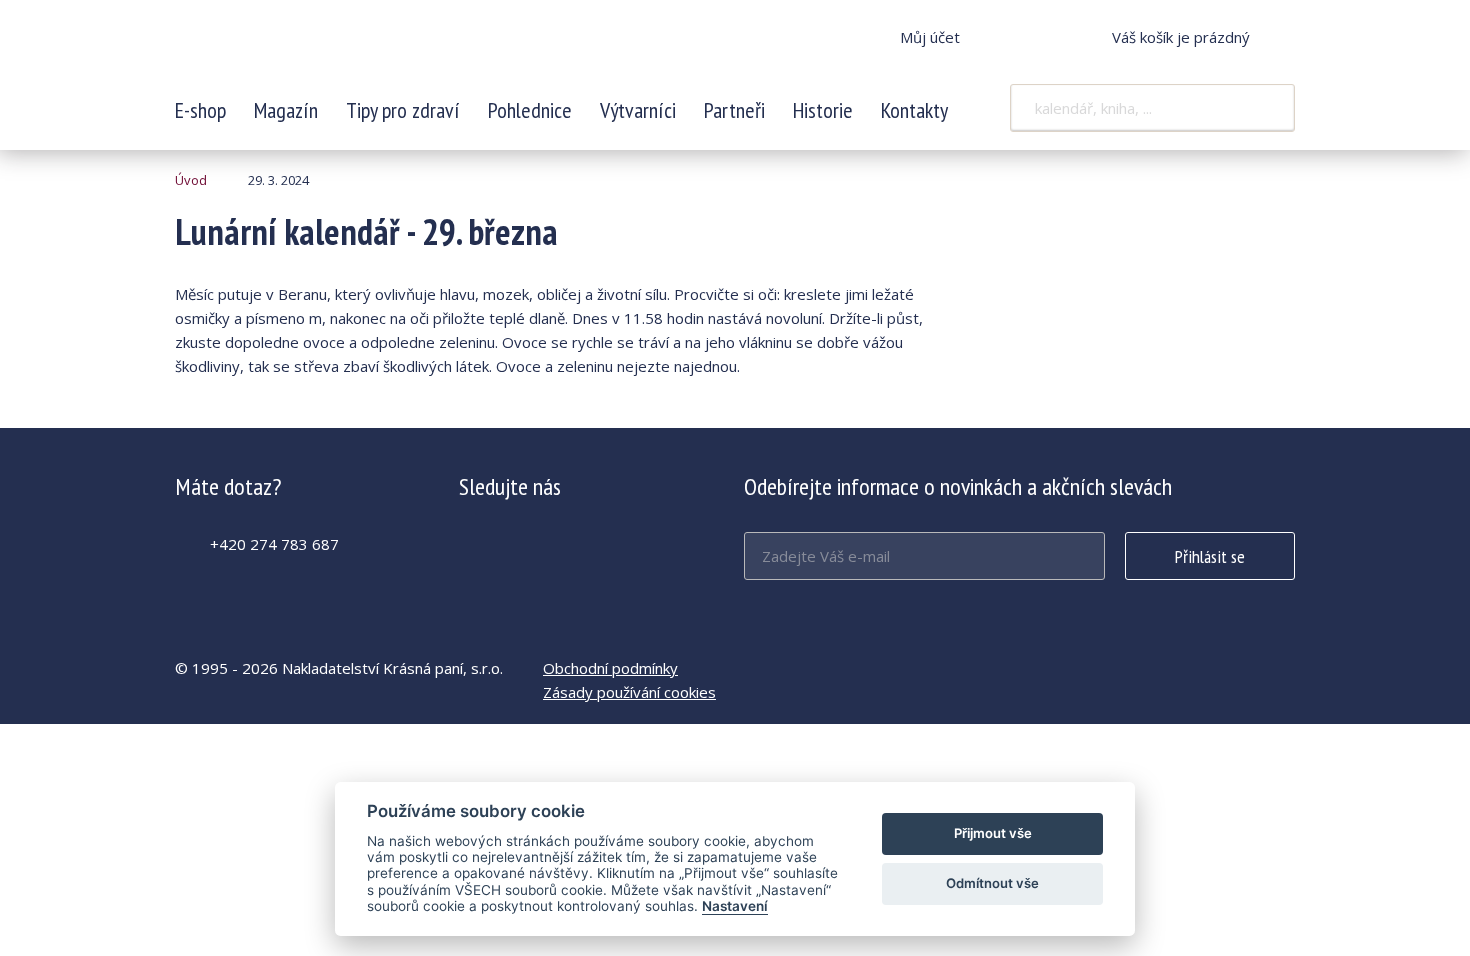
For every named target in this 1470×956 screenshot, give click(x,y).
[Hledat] (1267, 108)
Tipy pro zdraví (403, 110)
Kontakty (914, 110)
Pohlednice (530, 110)
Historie (823, 110)
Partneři (734, 110)
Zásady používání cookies (629, 692)
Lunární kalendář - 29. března (308, 50)
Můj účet (930, 37)
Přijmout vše (993, 833)
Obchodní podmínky (610, 668)
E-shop (200, 110)
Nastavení (735, 906)
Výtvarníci (638, 110)
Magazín (286, 110)
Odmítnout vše (992, 883)
